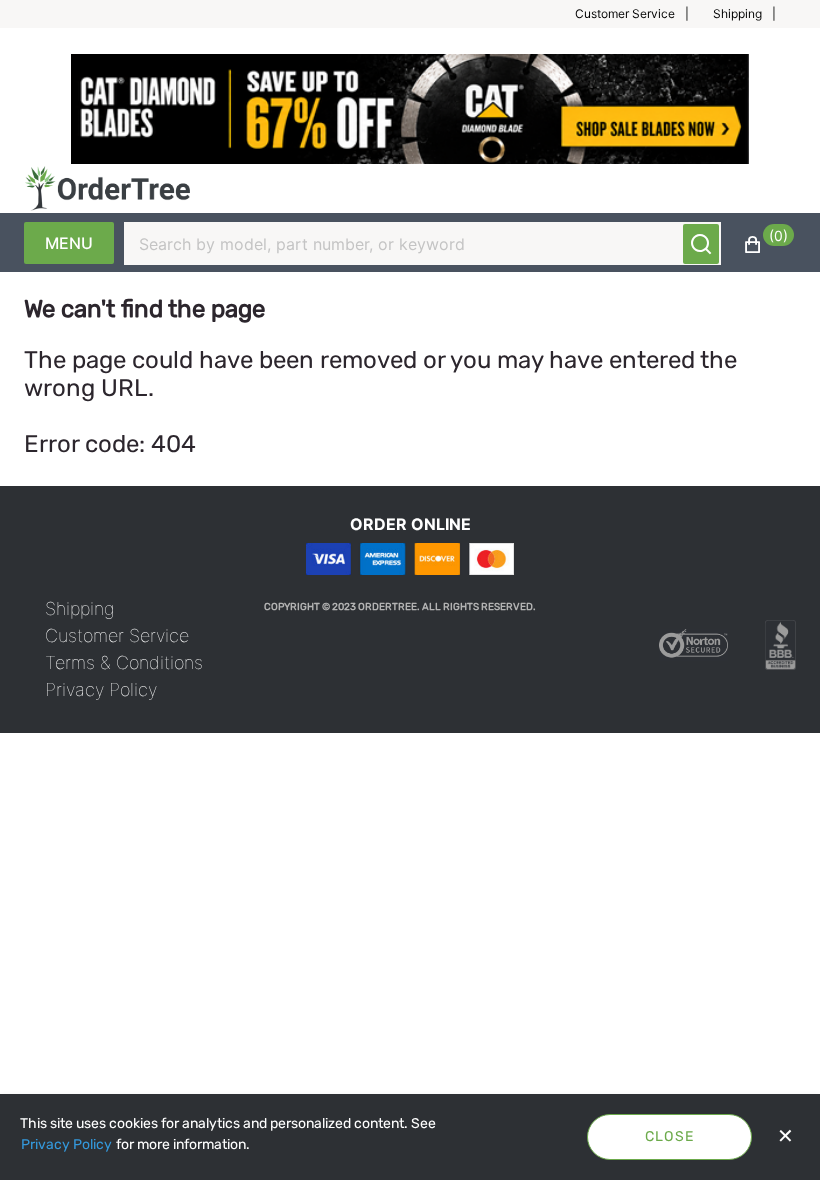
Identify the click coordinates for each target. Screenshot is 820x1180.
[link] (80, 608)
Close (670, 1136)
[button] (640, 14)
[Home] (107, 188)
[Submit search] (701, 244)
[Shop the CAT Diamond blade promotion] (410, 109)
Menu (69, 243)
